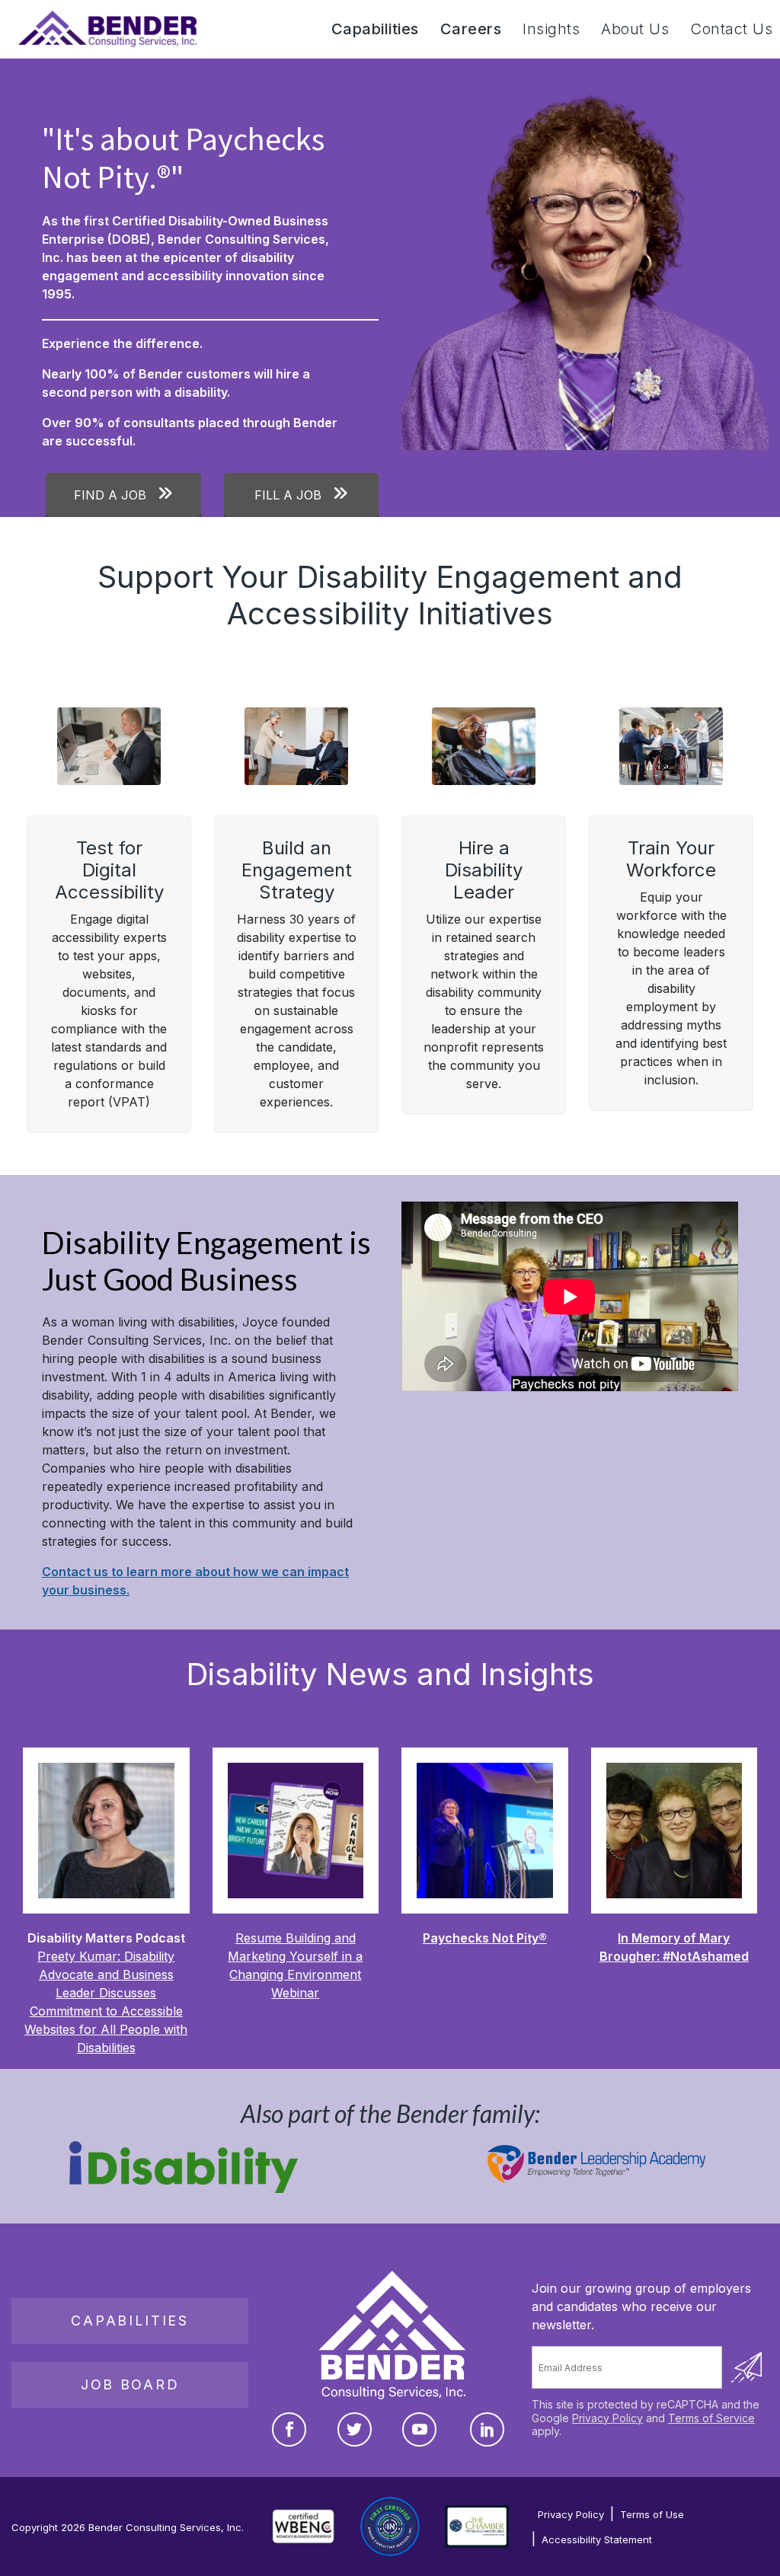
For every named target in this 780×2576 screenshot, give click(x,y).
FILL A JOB (290, 495)
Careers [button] (471, 29)
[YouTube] (419, 2429)
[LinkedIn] (487, 2429)
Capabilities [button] (375, 29)
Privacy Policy (607, 2417)
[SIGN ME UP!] (746, 2367)
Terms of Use (652, 2514)
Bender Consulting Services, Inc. (166, 2527)
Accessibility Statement (597, 2539)
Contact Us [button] (731, 29)
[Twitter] (355, 2429)
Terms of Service (711, 2417)
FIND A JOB (112, 495)
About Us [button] (635, 29)
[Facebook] (289, 2429)
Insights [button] (551, 29)
